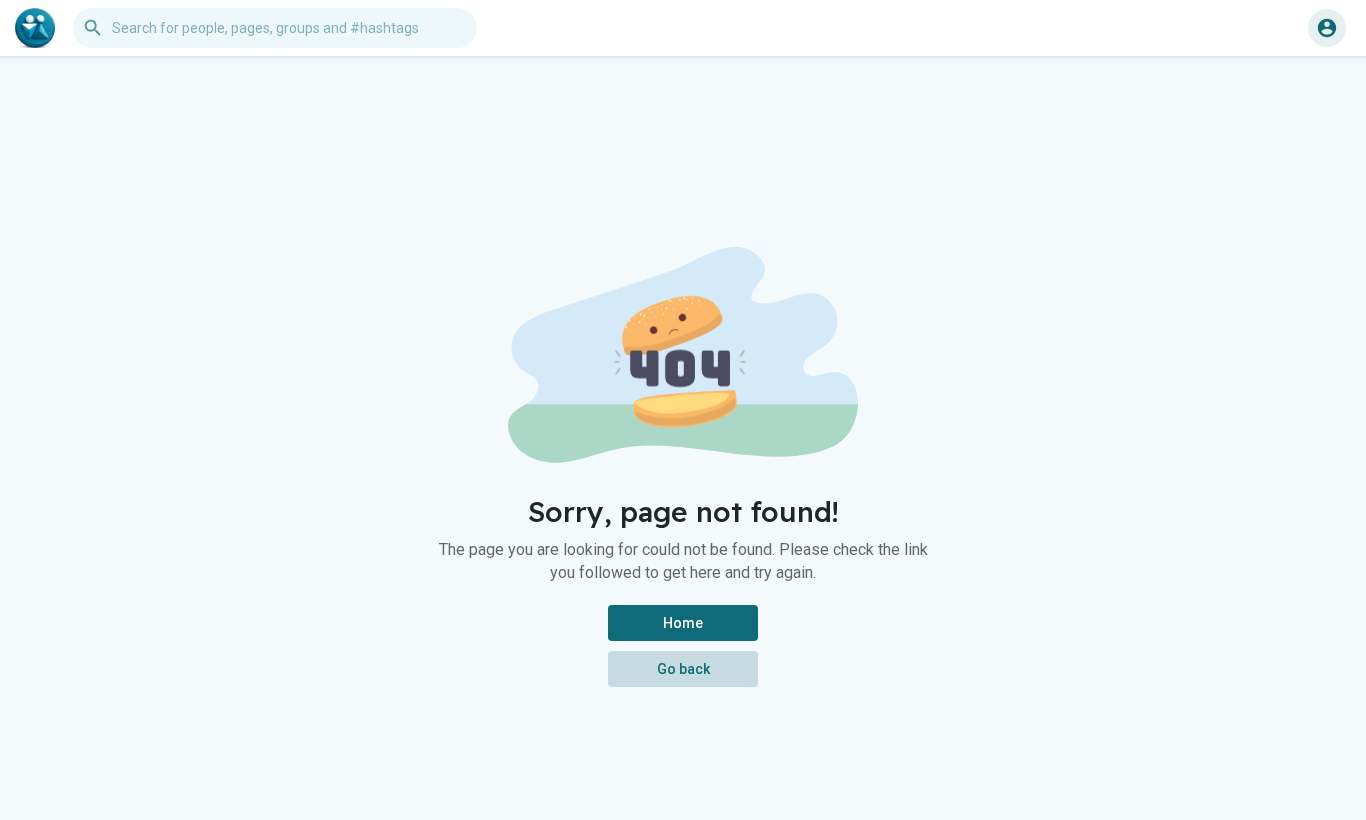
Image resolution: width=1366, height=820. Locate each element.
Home (683, 623)
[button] (1327, 28)
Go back (683, 669)
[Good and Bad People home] (35, 28)
